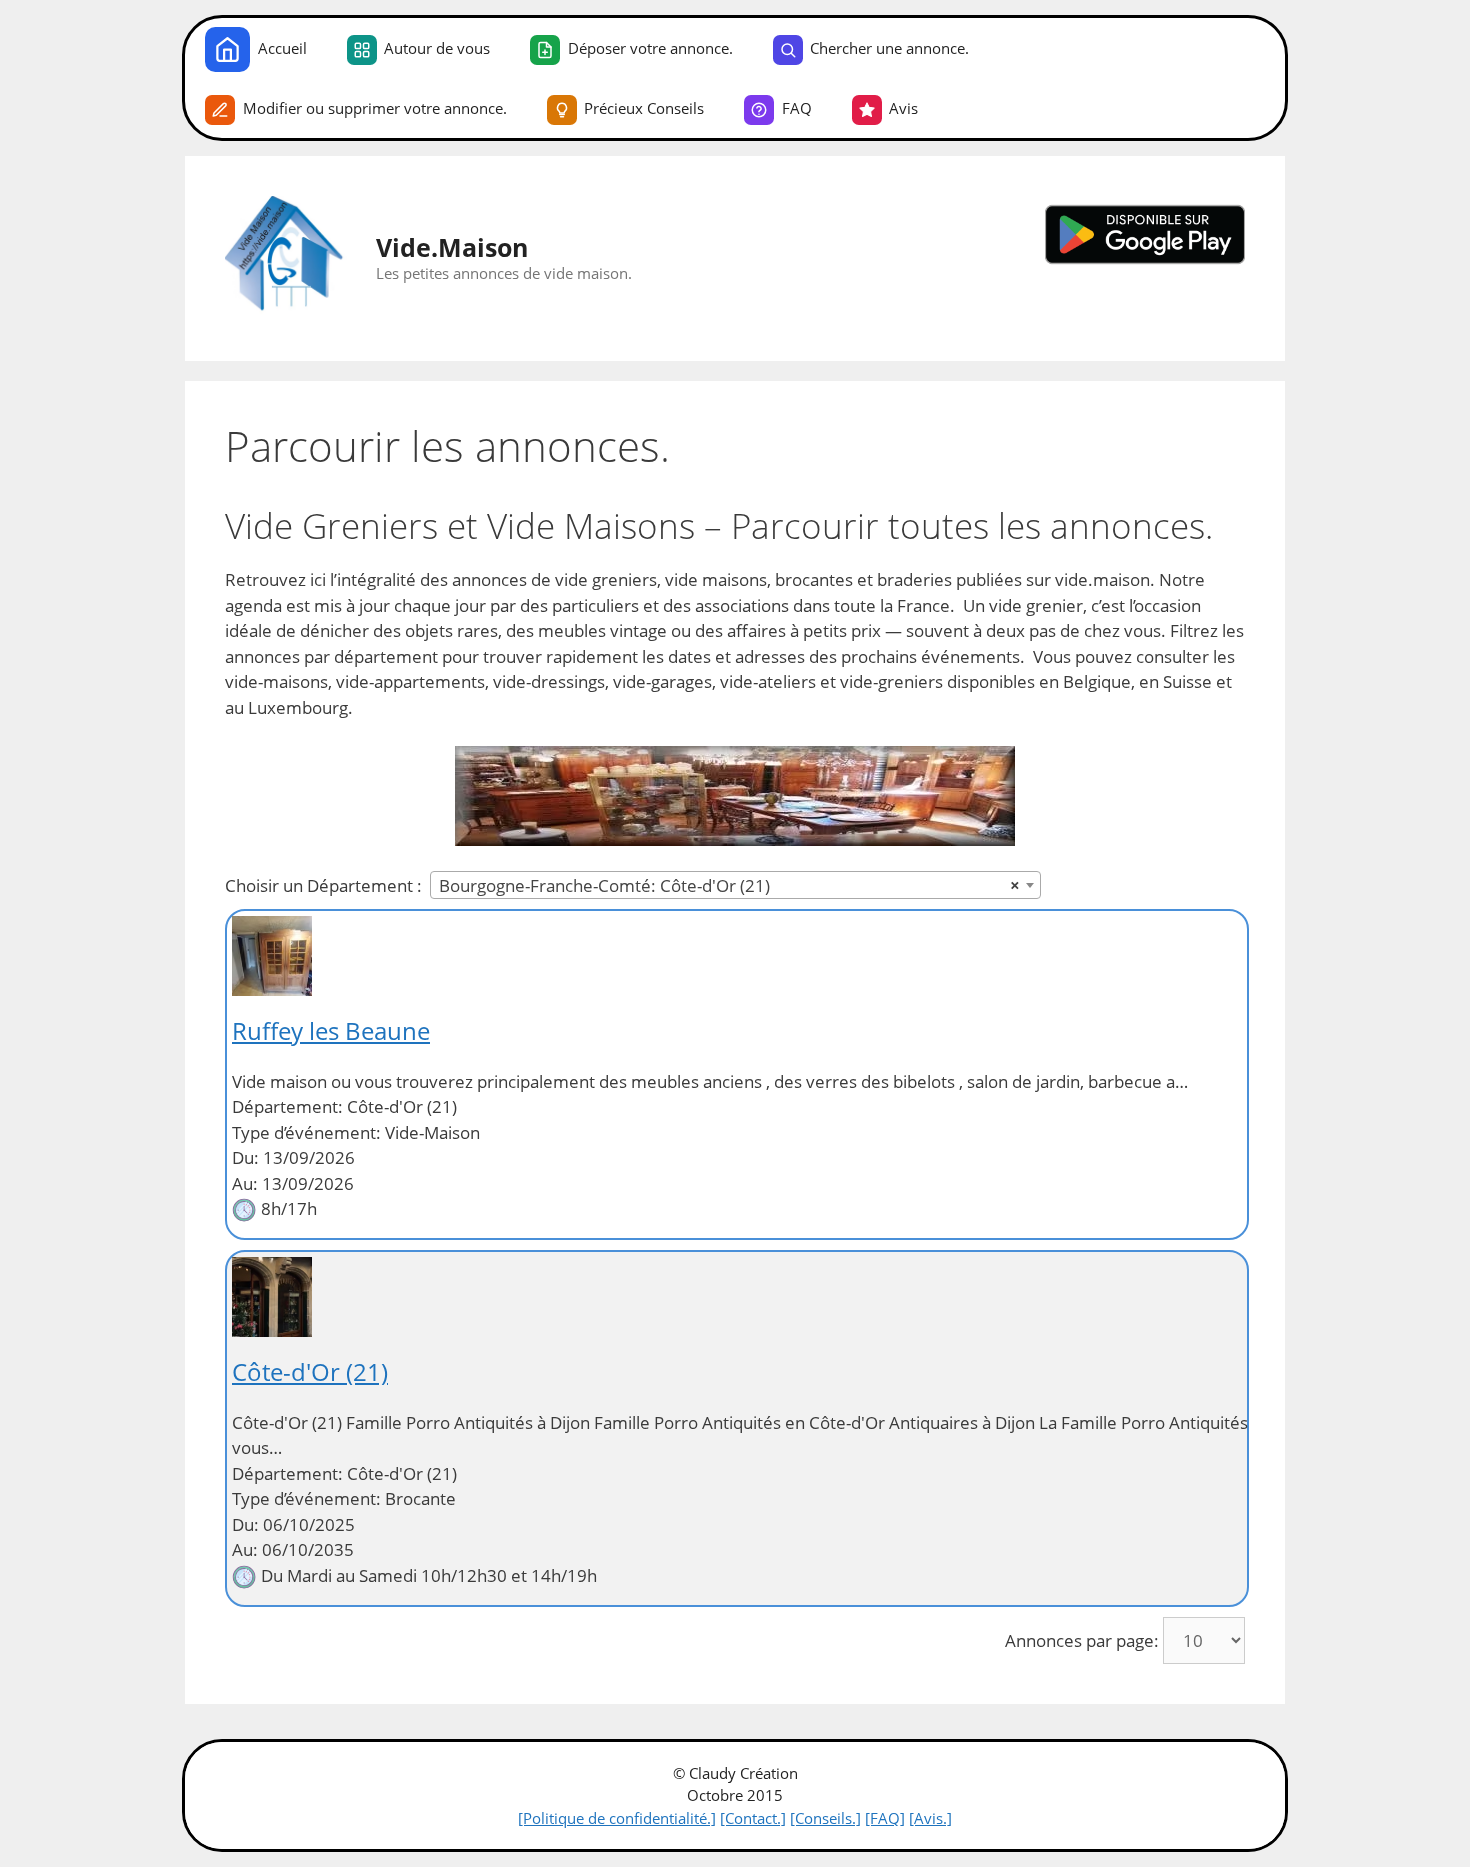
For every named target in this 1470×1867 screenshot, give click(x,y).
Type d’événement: (306, 1132)
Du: (245, 1157)
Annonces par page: (1082, 1640)
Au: (245, 1183)
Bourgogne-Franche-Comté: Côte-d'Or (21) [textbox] (729, 885)
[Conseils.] (825, 1818)
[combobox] (735, 885)
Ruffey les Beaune (331, 1030)
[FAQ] (885, 1818)
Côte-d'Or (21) (310, 1371)
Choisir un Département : (323, 885)
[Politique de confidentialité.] (617, 1818)
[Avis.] (930, 1818)
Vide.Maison (452, 247)
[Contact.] (753, 1818)
